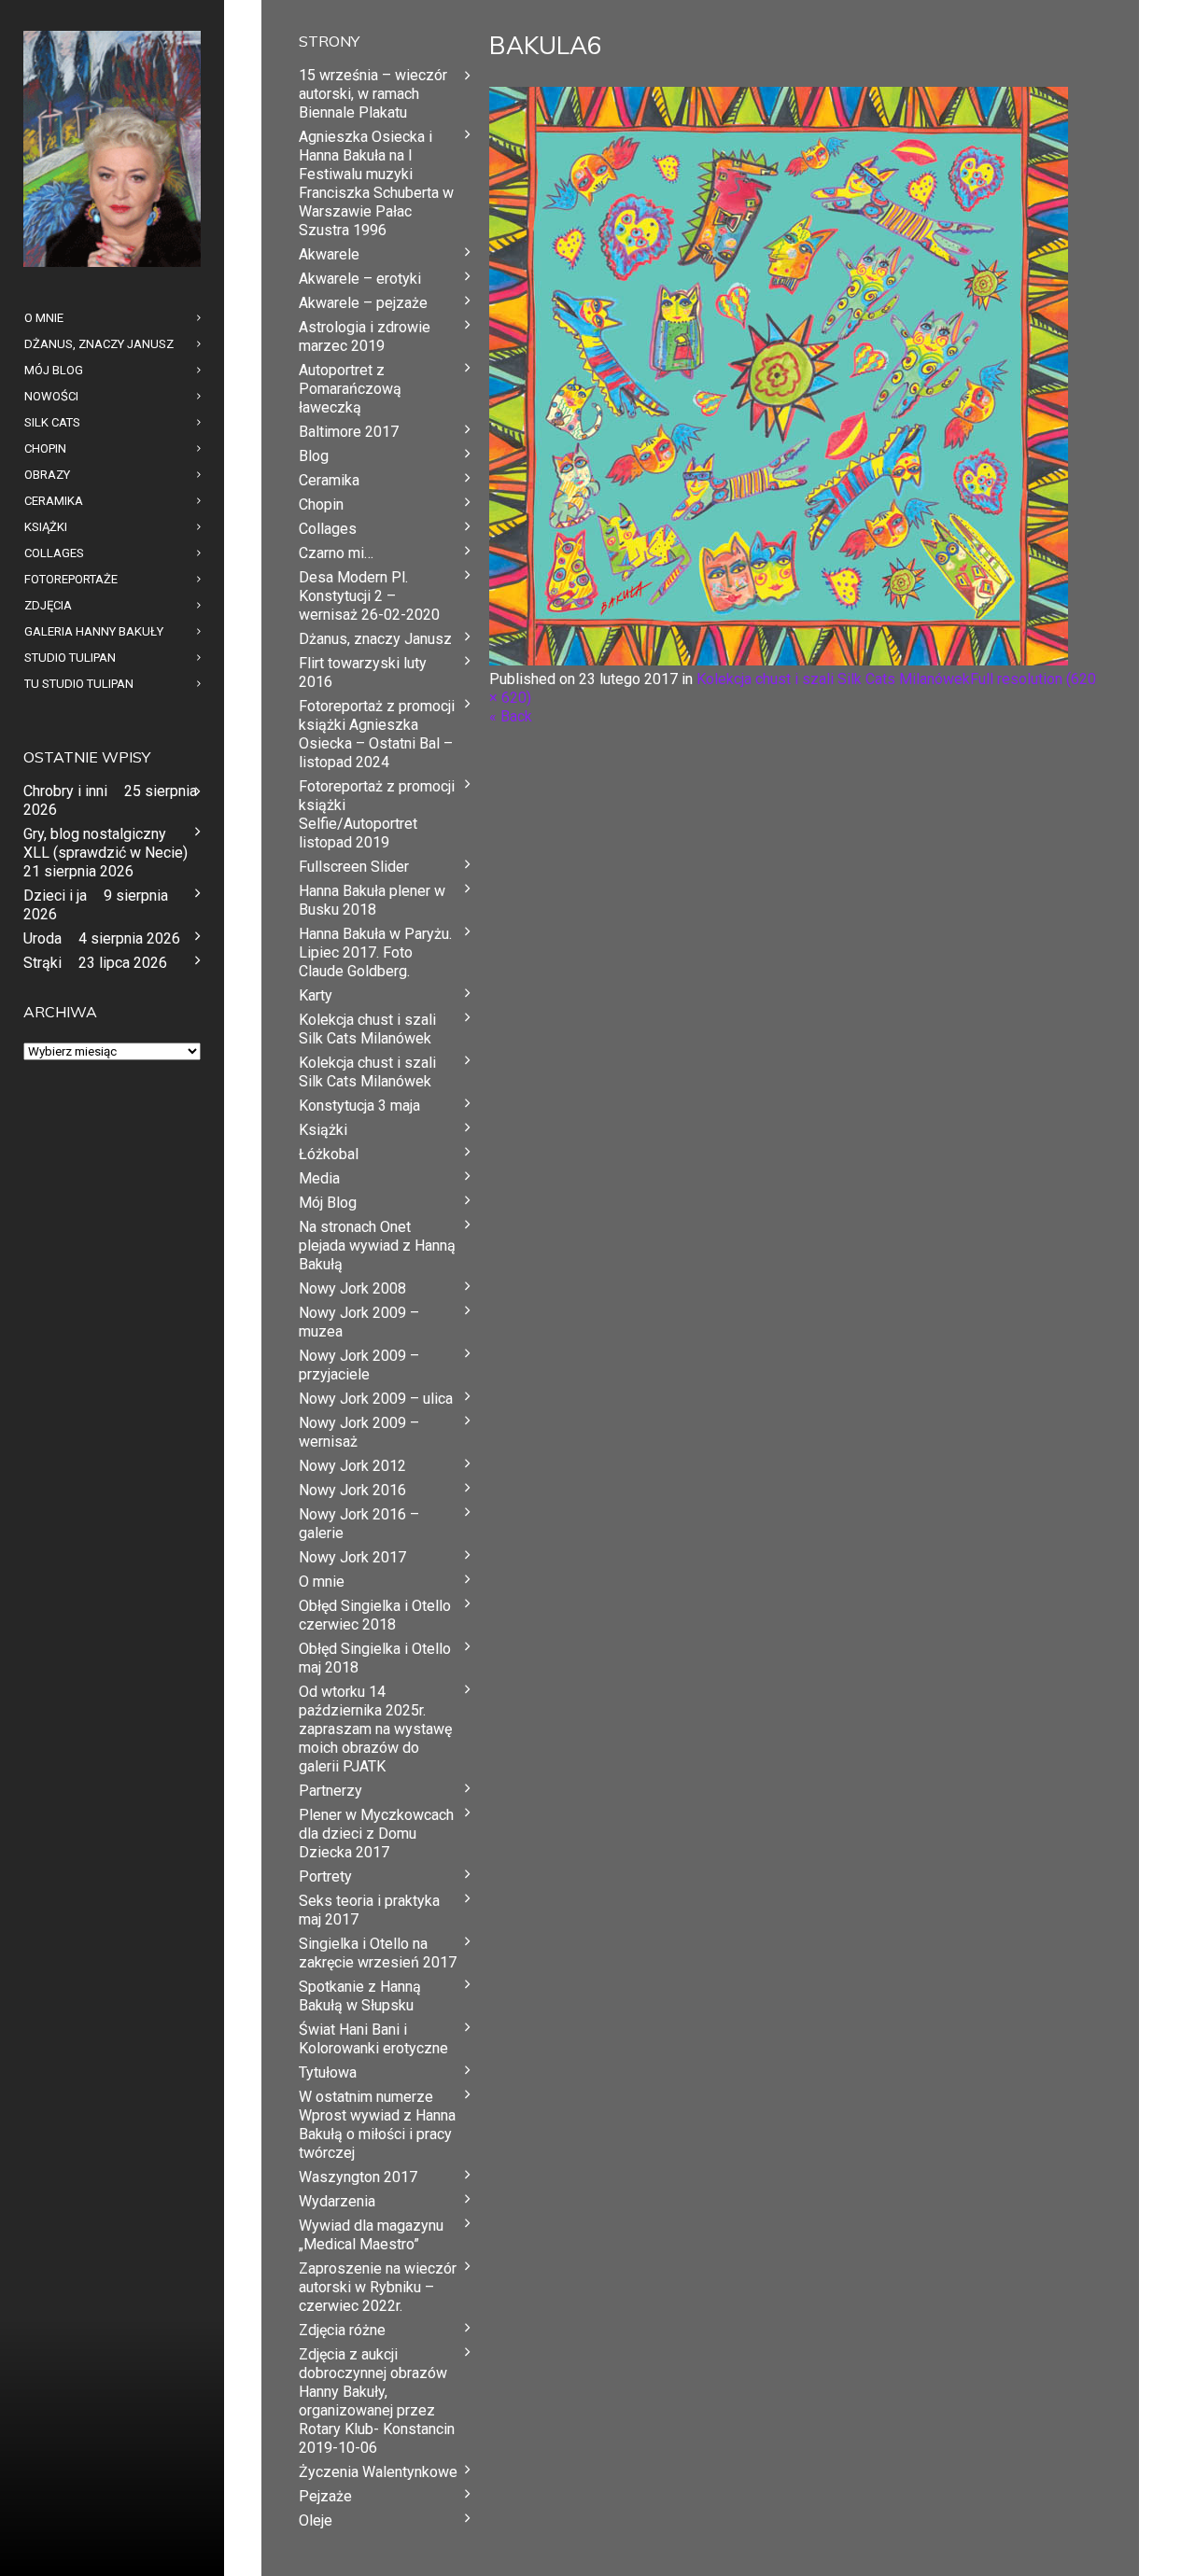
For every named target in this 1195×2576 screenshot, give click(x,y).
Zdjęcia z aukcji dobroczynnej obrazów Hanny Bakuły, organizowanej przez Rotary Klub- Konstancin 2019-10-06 (377, 2401)
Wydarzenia (337, 2201)
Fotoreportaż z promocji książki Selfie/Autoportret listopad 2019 (377, 814)
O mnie (322, 1582)
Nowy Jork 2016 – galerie (359, 1524)
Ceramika (329, 480)
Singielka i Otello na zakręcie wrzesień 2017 (378, 1953)
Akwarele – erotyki (360, 279)
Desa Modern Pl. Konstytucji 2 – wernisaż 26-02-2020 (369, 596)
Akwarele (329, 254)
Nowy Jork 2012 (352, 1466)
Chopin (321, 504)
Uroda (42, 938)
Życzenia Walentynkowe (378, 2472)
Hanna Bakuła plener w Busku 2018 (372, 900)
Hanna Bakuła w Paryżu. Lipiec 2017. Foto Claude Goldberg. (375, 952)
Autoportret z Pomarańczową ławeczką (350, 389)
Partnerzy (330, 1791)
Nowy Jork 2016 (352, 1490)
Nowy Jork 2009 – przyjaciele (359, 1365)
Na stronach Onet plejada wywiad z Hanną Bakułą (377, 1246)
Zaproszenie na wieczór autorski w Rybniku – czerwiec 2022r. (378, 2287)
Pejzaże (325, 2496)
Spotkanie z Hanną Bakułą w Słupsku (360, 1996)
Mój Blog (328, 1203)
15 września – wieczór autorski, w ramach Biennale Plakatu (373, 94)
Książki (323, 1130)
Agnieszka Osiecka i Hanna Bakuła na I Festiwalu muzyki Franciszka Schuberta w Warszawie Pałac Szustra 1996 (376, 183)
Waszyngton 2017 (358, 2177)
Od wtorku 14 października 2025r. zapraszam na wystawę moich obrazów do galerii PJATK (375, 1729)
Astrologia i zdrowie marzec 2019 (365, 336)
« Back (511, 716)
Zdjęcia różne (342, 2330)
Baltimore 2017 (349, 432)
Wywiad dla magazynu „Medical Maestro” (371, 2235)
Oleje (316, 2520)
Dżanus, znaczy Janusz (375, 639)
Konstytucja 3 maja (359, 1106)
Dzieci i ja (55, 896)
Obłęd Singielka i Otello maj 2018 (375, 1658)
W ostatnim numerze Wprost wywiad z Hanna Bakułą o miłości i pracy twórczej (377, 2125)
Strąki (42, 963)
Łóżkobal (329, 1154)
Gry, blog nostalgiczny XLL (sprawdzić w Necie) (105, 843)
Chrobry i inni (65, 791)
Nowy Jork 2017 (352, 1557)
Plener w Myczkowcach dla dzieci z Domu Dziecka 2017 (376, 1834)
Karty (316, 995)
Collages (328, 529)
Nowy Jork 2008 (352, 1288)
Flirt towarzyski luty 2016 (363, 672)
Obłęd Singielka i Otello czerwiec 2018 (375, 1615)
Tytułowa (328, 2072)
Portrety (325, 1876)
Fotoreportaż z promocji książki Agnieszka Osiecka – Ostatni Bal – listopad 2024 (377, 734)
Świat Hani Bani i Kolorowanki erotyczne (373, 2039)
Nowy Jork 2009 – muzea (359, 1322)
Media (319, 1178)
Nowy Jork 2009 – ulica (376, 1399)
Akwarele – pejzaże (363, 303)
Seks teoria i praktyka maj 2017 (369, 1910)
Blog (314, 456)
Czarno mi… (336, 553)
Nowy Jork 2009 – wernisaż (359, 1432)
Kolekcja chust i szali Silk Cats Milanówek (833, 679)
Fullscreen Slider (354, 867)
